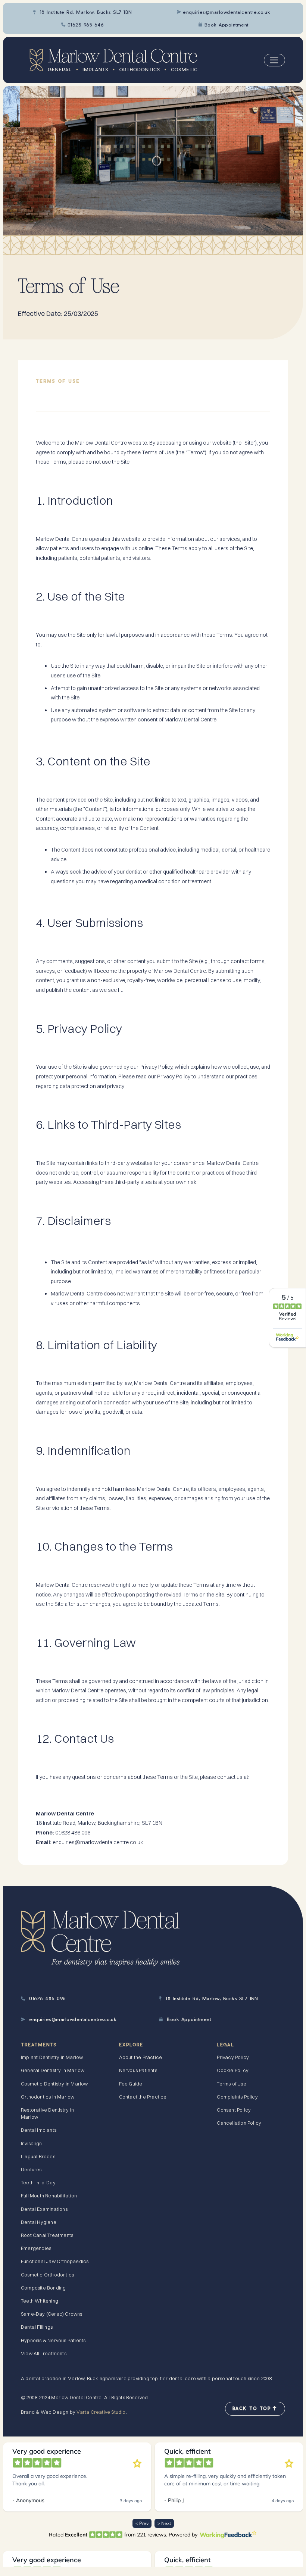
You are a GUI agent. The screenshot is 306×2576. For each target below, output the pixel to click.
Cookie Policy (233, 2070)
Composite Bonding (43, 2288)
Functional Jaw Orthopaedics (55, 2261)
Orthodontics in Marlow (48, 2097)
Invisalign (31, 2143)
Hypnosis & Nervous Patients (53, 2340)
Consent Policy (234, 2110)
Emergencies (36, 2248)
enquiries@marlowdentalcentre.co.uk (224, 12)
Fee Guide (131, 2084)
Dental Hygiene (39, 2222)
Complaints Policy (237, 2097)
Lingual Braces (38, 2156)
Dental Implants (39, 2130)
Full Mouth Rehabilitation (49, 2196)
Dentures (31, 2169)
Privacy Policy (233, 2057)
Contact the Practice (143, 2097)
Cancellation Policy (239, 2123)
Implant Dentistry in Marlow (52, 2057)
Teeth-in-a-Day (38, 2182)
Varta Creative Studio (101, 2412)
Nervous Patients (138, 2070)
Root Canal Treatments (47, 2235)
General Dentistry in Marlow (53, 2070)
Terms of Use (231, 2084)
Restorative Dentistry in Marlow (47, 2113)
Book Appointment (224, 25)
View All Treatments (44, 2353)
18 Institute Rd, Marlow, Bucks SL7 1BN (83, 12)
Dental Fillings (37, 2327)
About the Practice (141, 2057)
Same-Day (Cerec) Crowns (52, 2314)
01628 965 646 (82, 25)
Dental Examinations (44, 2209)
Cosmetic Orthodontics (47, 2275)
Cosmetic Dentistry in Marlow (54, 2084)
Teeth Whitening (40, 2301)
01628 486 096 (43, 1998)
